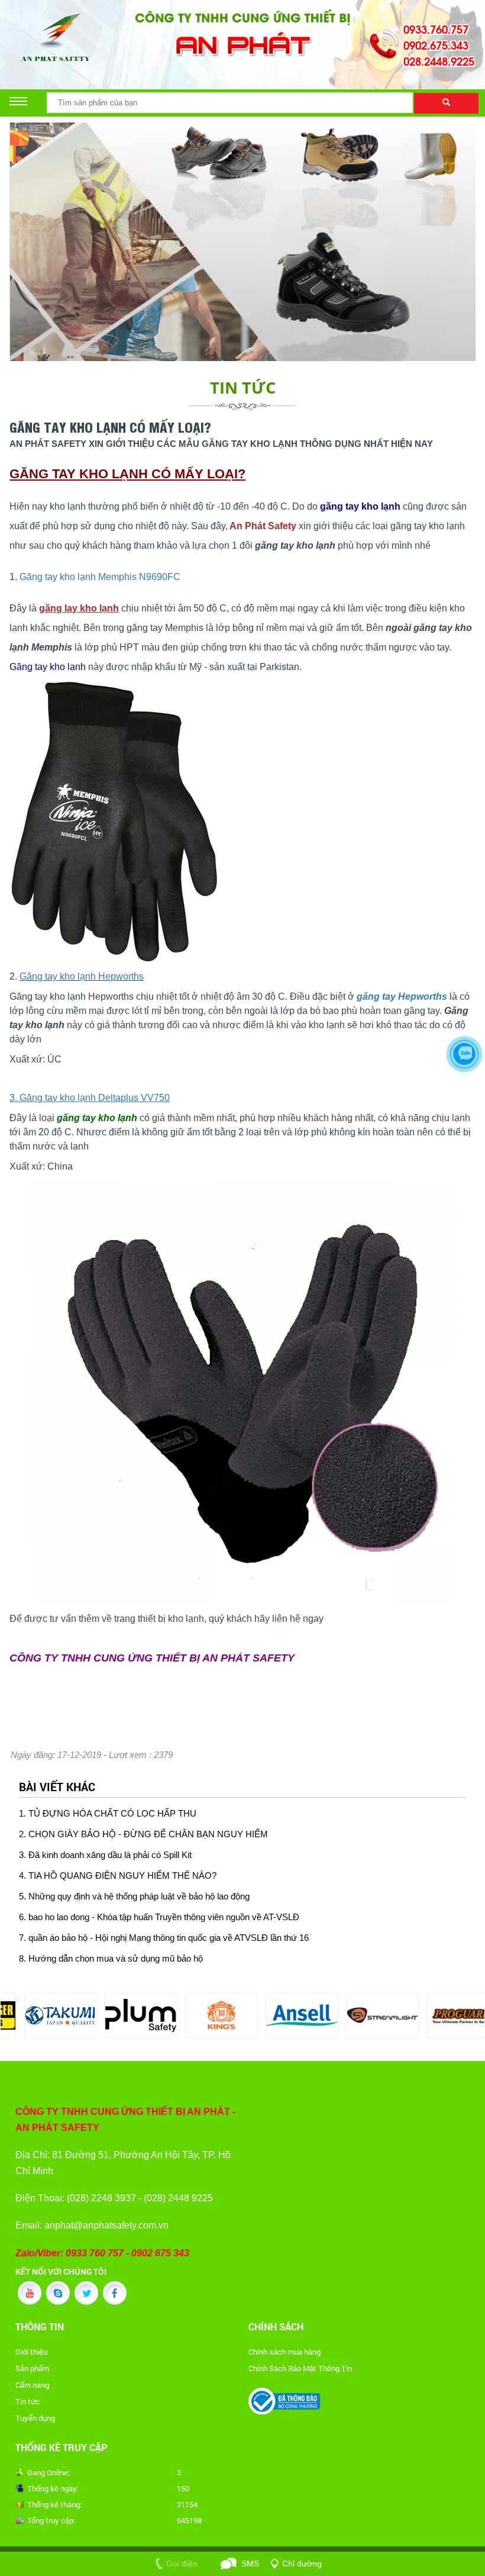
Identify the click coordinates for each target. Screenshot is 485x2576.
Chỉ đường (302, 2564)
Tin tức (28, 2401)
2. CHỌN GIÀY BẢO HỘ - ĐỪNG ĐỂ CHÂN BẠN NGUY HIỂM (143, 1834)
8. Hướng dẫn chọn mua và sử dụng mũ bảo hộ (111, 1959)
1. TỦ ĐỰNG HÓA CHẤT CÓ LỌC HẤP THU (108, 1814)
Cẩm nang (32, 2385)
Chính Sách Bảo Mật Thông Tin (300, 2368)
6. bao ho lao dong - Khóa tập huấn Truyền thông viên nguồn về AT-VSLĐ (159, 1917)
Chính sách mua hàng (284, 2352)
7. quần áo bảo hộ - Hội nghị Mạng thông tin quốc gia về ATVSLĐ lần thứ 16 (164, 1938)
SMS (250, 2564)
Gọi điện (182, 2564)
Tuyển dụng (35, 2418)
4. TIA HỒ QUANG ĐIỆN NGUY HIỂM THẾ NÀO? (118, 1876)
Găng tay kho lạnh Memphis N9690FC (100, 577)
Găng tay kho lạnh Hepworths (82, 976)
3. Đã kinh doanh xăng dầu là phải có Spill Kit (105, 1855)
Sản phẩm (32, 2368)
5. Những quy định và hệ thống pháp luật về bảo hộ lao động (134, 1896)
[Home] (242, 33)
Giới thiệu (31, 2352)
